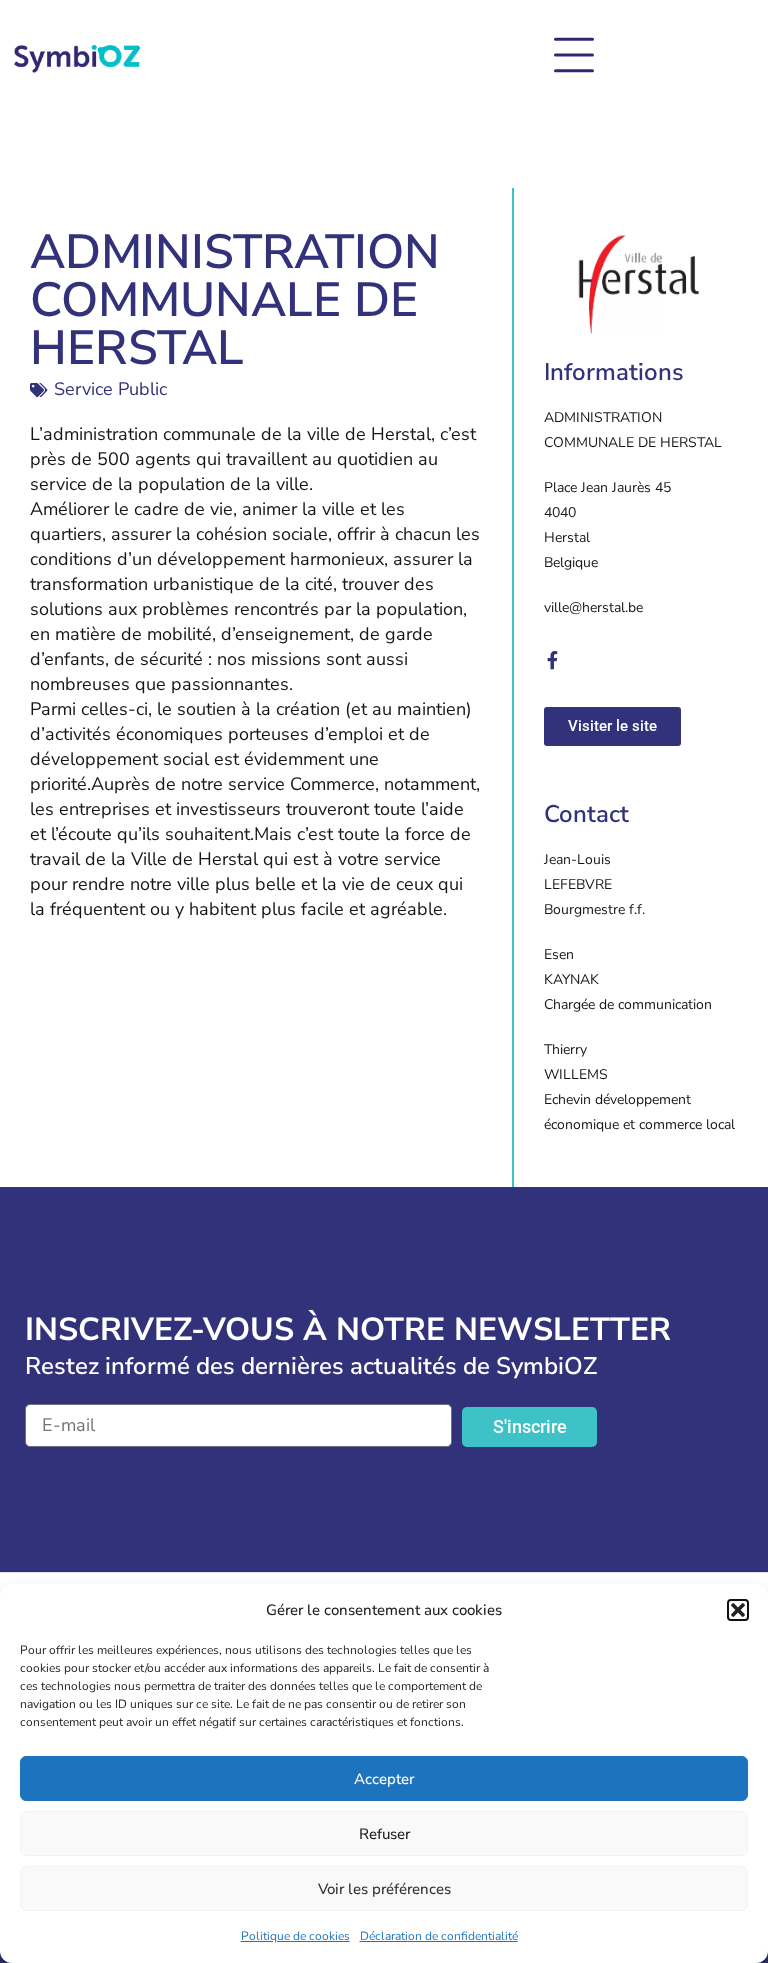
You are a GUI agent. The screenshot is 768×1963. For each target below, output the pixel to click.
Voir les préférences (384, 1889)
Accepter (384, 1779)
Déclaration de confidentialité (439, 1936)
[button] (738, 1610)
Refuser (384, 1834)
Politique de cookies (295, 1936)
